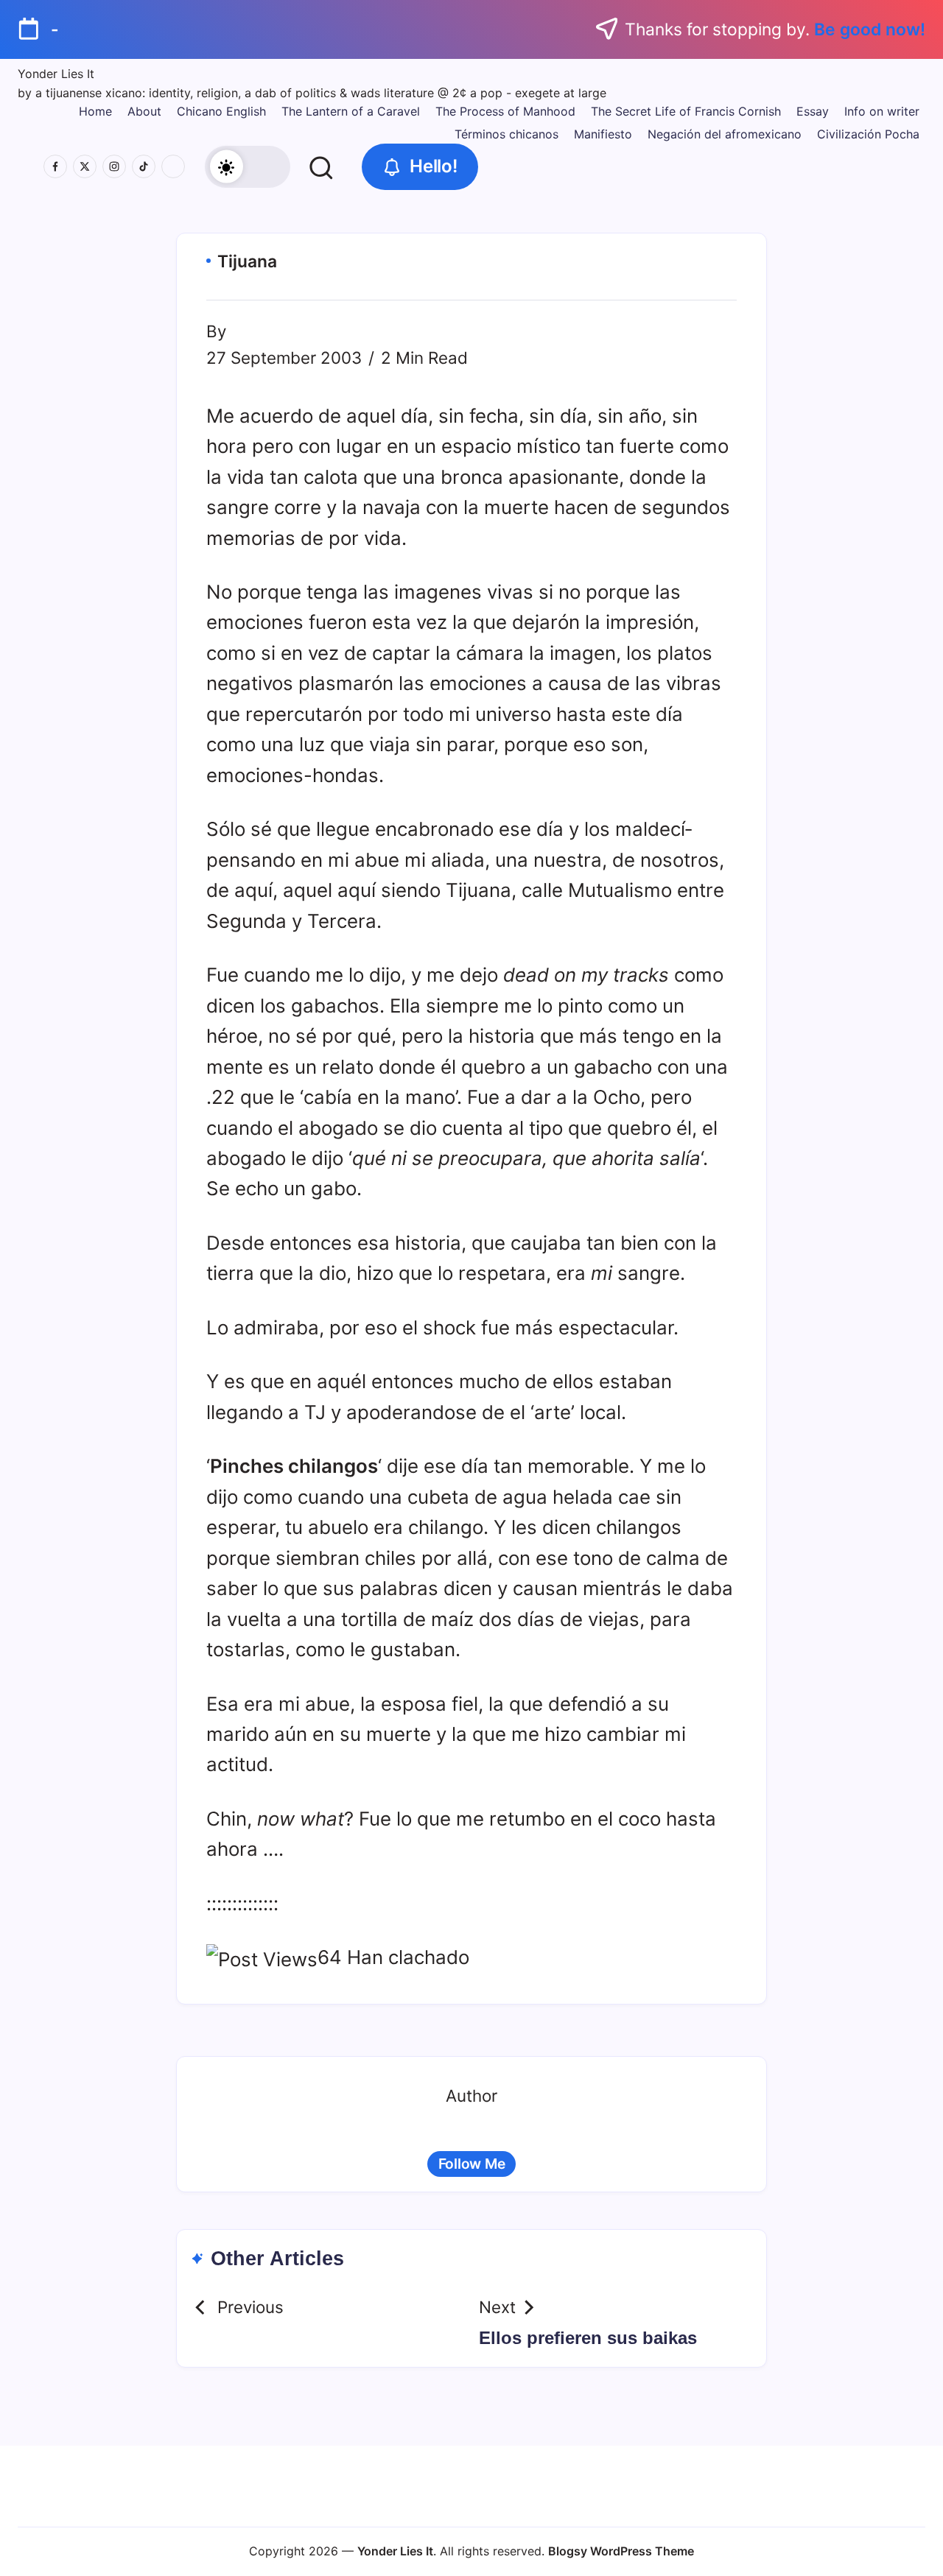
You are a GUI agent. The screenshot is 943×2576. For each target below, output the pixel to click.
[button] (247, 167)
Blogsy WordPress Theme (621, 2551)
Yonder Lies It (56, 74)
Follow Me (472, 2164)
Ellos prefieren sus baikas (588, 2338)
